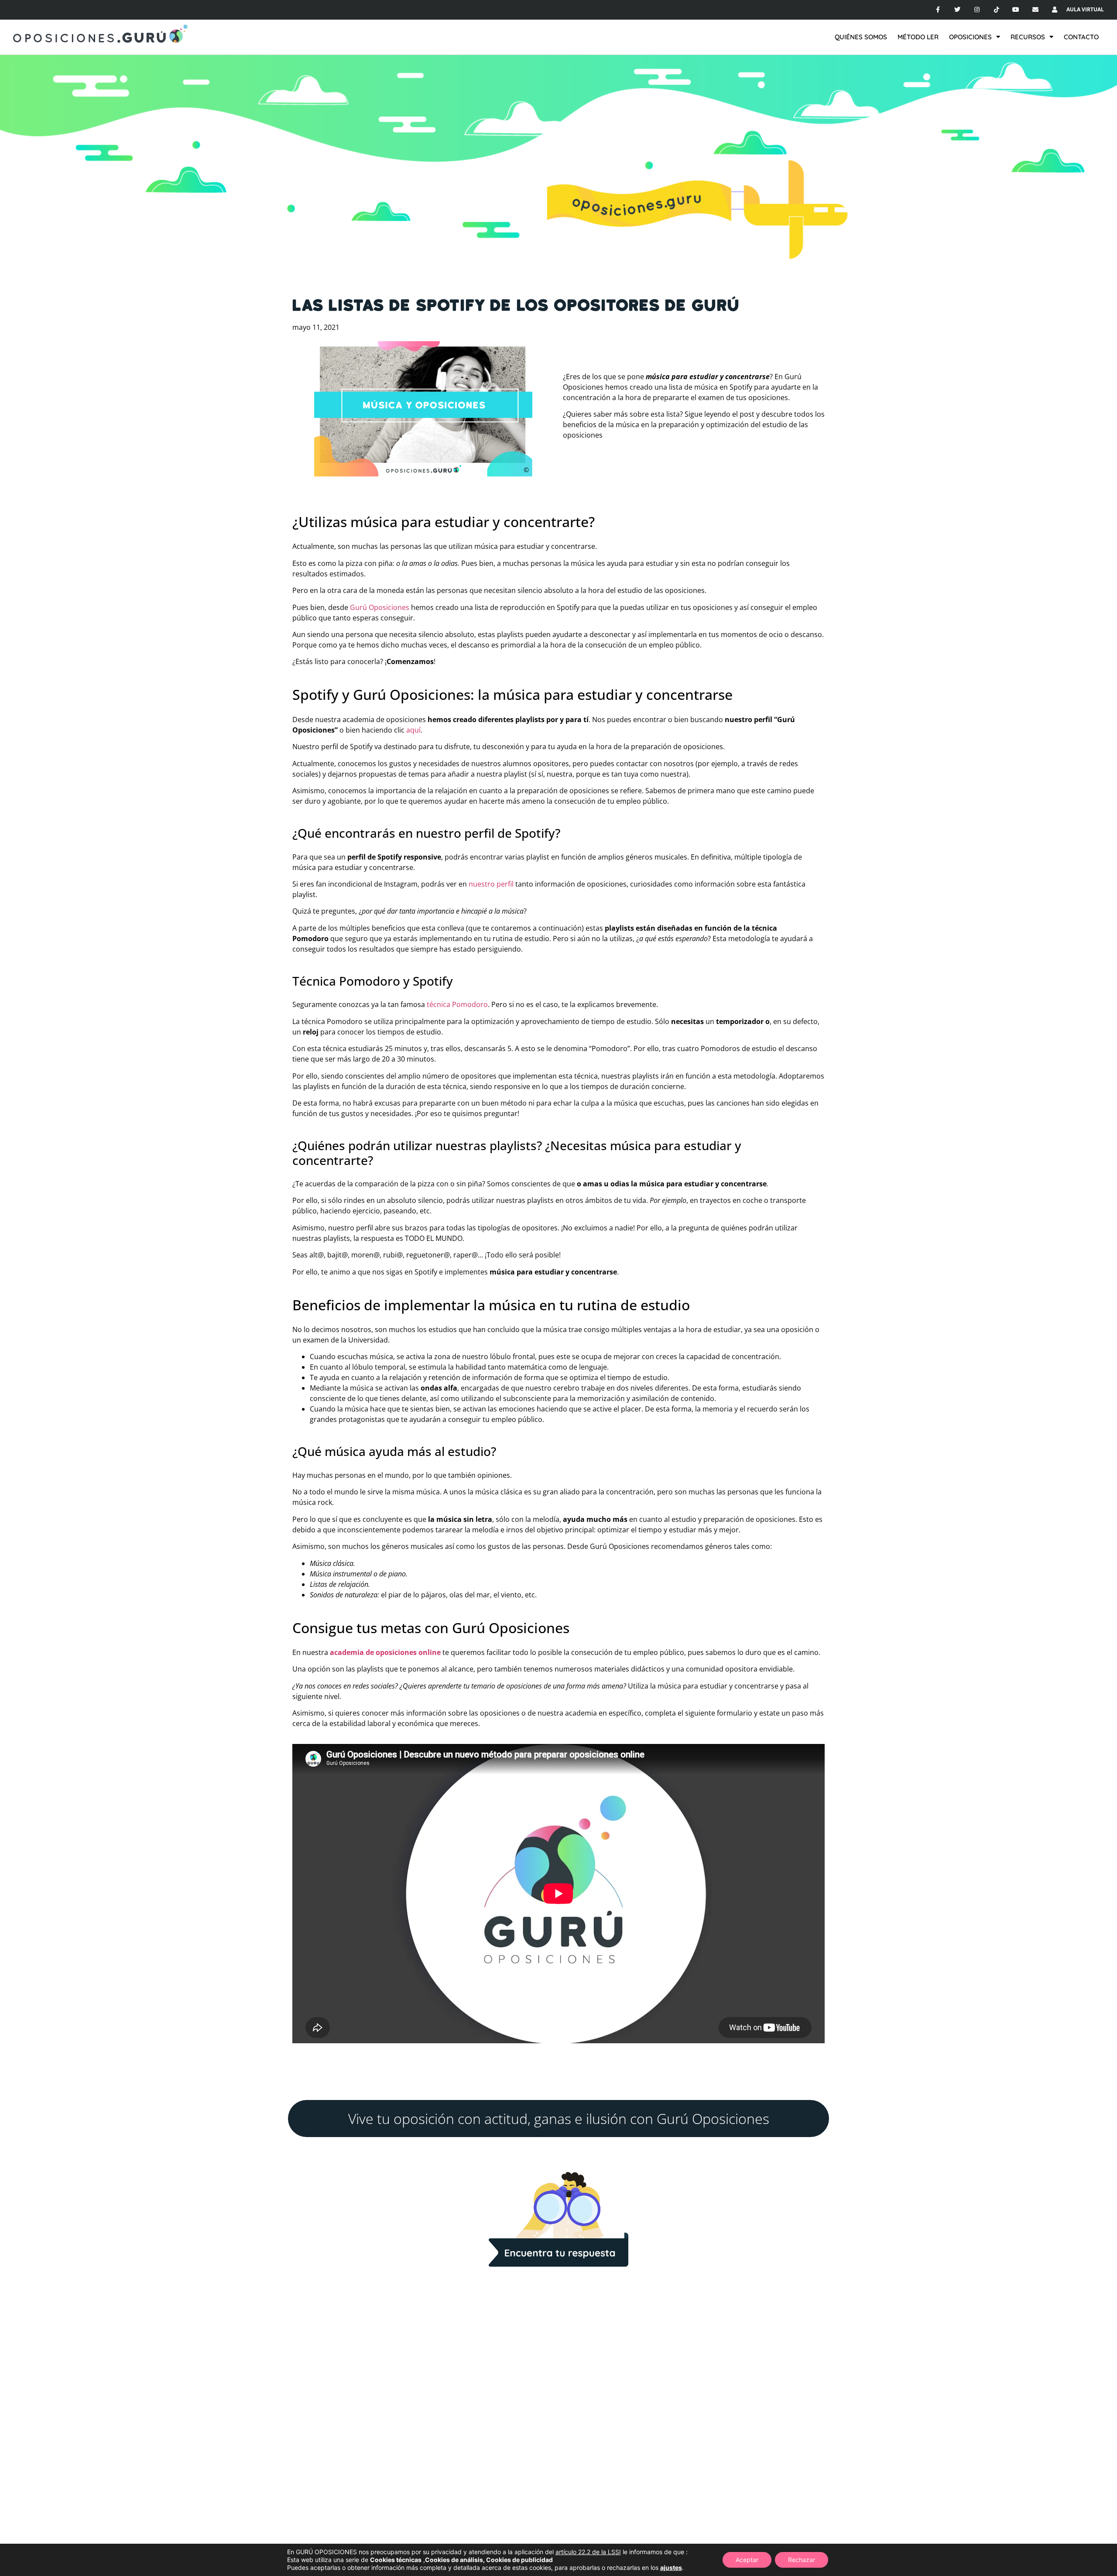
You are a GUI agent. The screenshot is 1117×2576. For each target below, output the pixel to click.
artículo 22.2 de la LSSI (588, 2552)
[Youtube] (1016, 10)
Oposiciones (970, 37)
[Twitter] (958, 10)
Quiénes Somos (861, 37)
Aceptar (747, 2560)
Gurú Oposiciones (380, 607)
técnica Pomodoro (457, 1004)
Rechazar (802, 2560)
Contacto (1081, 37)
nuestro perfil (492, 884)
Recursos (1028, 37)
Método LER (918, 37)
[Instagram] (977, 10)
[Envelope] (1036, 10)
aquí (413, 730)
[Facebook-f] (938, 10)
